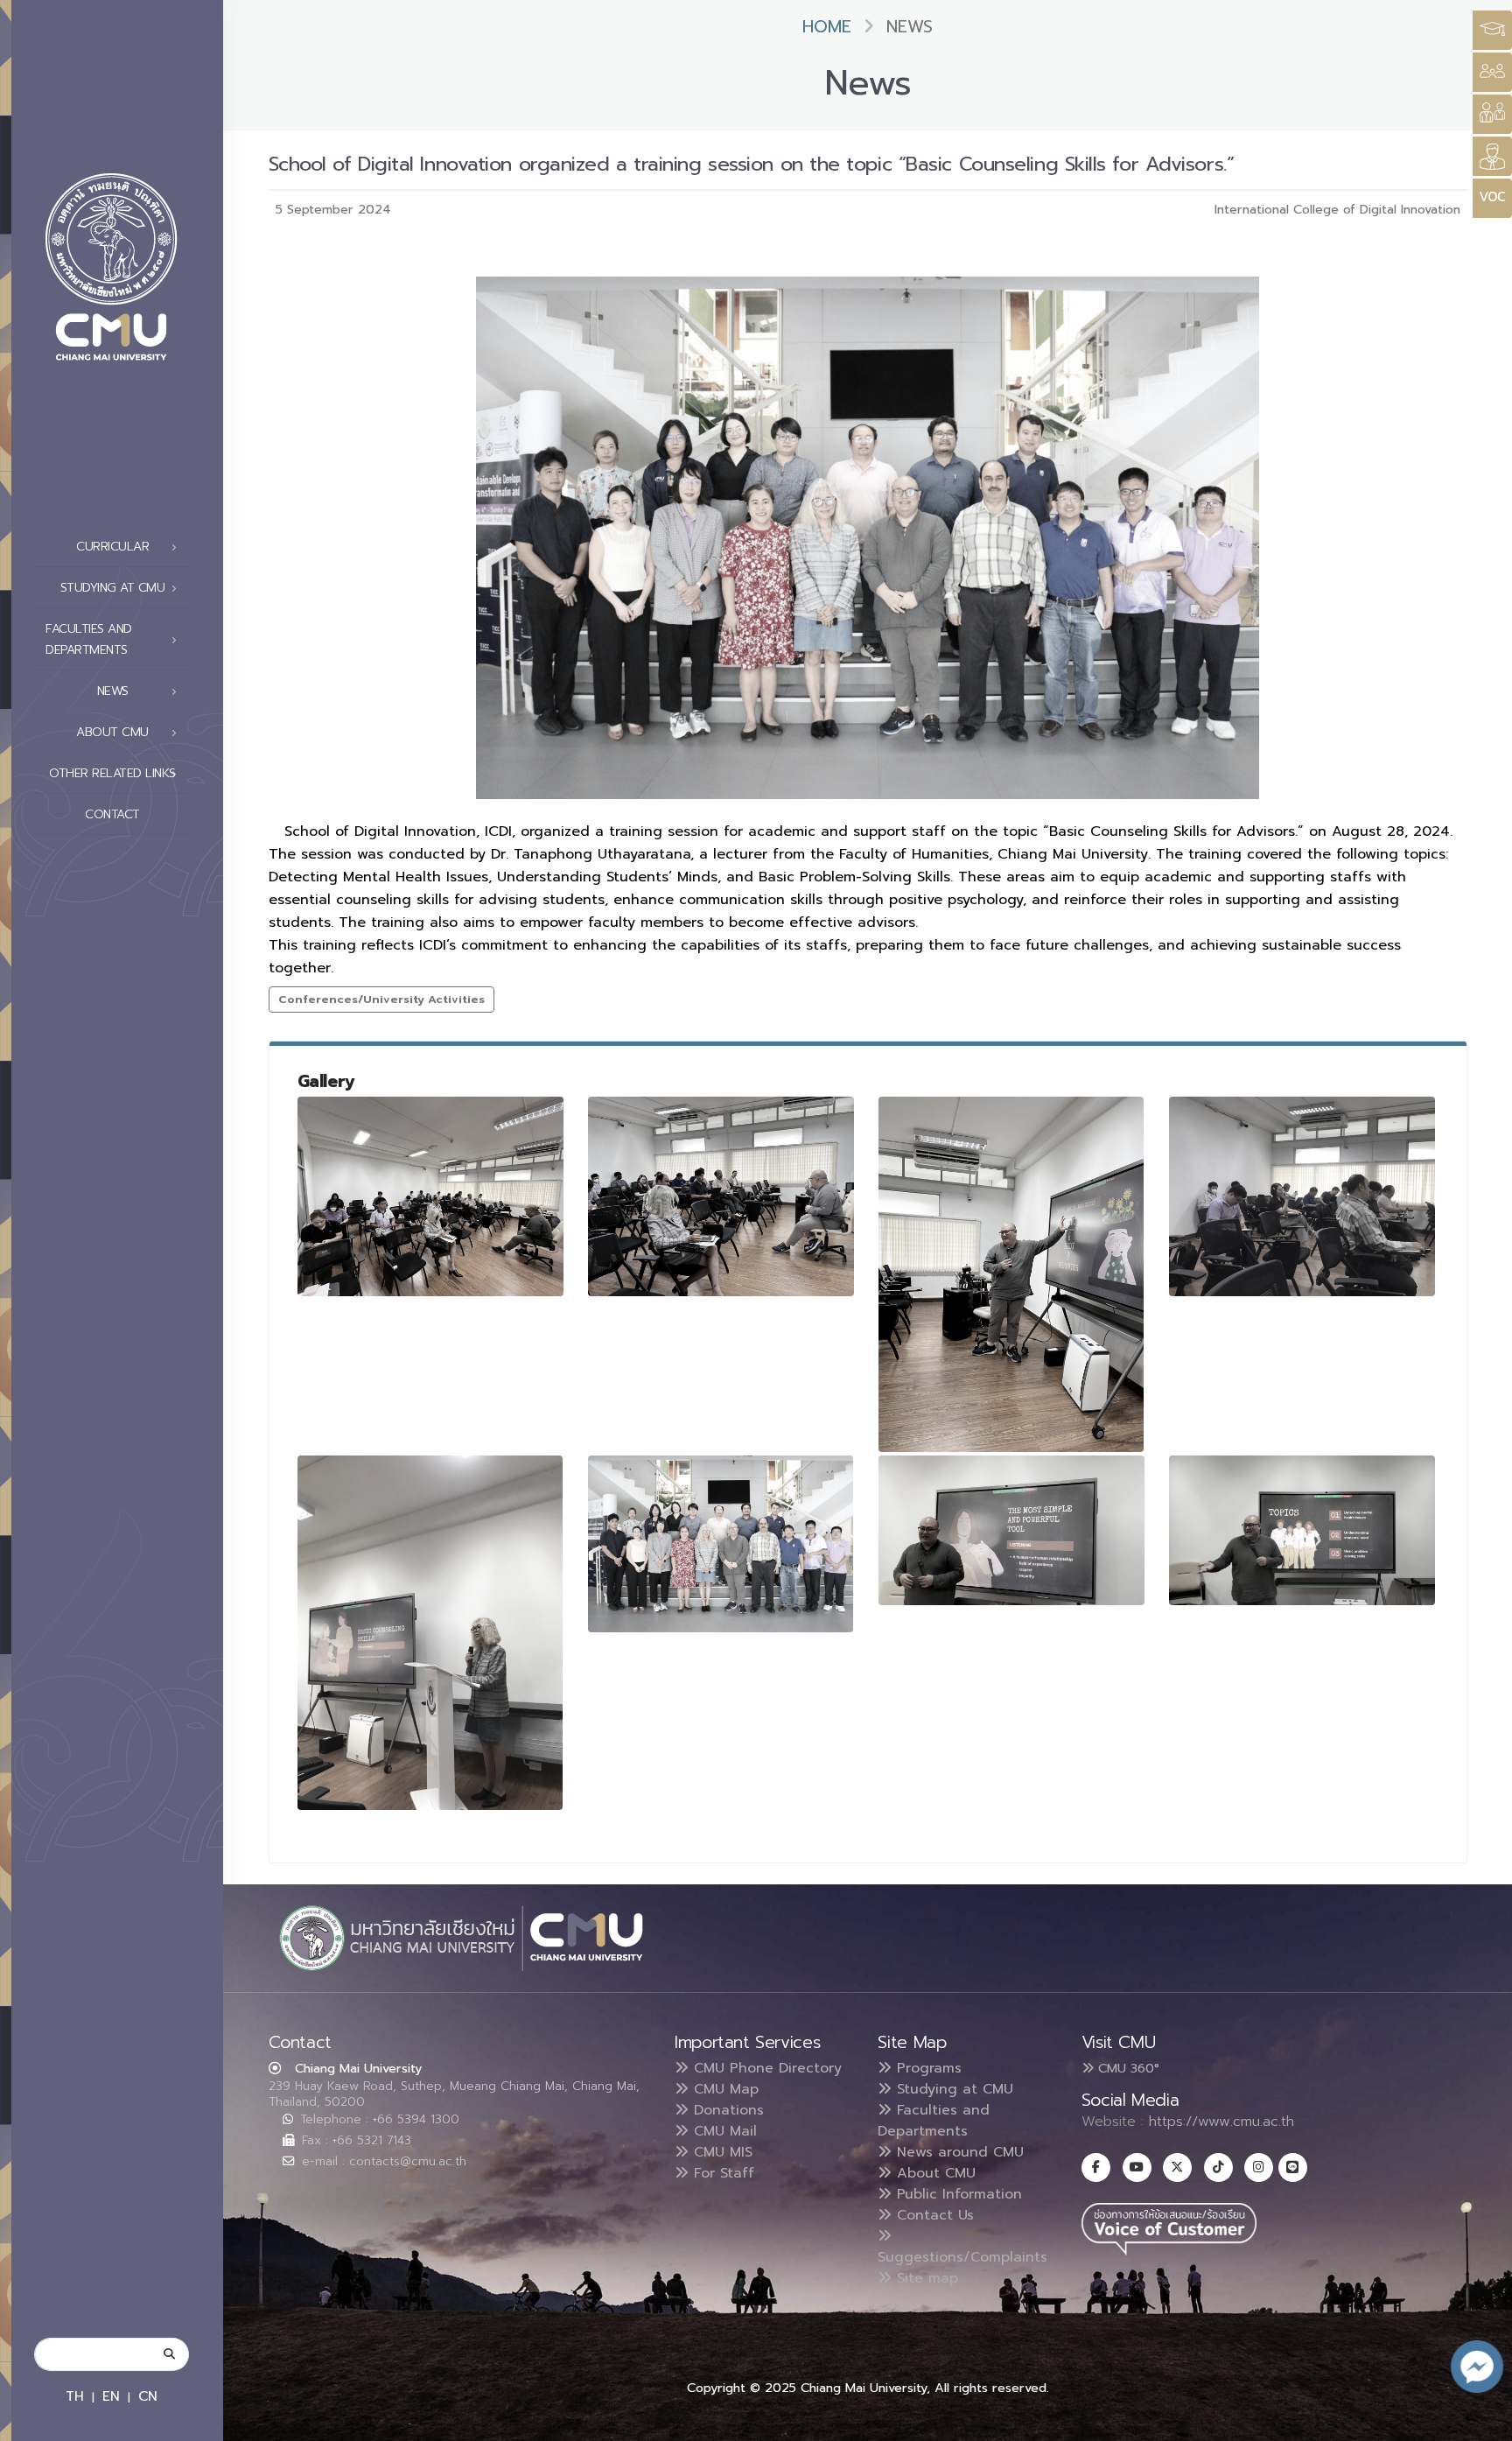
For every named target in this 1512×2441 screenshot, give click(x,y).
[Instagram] (1259, 2167)
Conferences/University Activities (381, 999)
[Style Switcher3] (1492, 30)
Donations (726, 2110)
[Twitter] (1177, 2167)
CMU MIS (721, 2152)
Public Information (957, 2194)
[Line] (1293, 2167)
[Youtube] (1137, 2167)
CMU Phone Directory (765, 2068)
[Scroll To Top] (1481, 2421)
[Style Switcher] (1492, 72)
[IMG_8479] (1011, 1274)
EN (111, 2396)
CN (148, 2396)
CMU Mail (723, 2131)
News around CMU (958, 2152)
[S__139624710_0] (1302, 1196)
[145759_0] (1011, 1530)
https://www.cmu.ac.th (1221, 2122)
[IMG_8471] (430, 1196)
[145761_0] (1302, 1530)
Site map (925, 2278)
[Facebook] (1096, 2167)
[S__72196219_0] (721, 1544)
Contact (112, 814)
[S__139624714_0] (430, 1633)
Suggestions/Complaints (962, 2257)
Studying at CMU (952, 2089)
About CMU (934, 2173)
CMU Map (724, 2089)
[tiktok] (1218, 2167)
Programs (927, 2068)
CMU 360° (1127, 2068)
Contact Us (933, 2215)
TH (75, 2396)
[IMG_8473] (721, 1196)
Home (827, 27)
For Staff (721, 2173)
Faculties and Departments (934, 2121)
